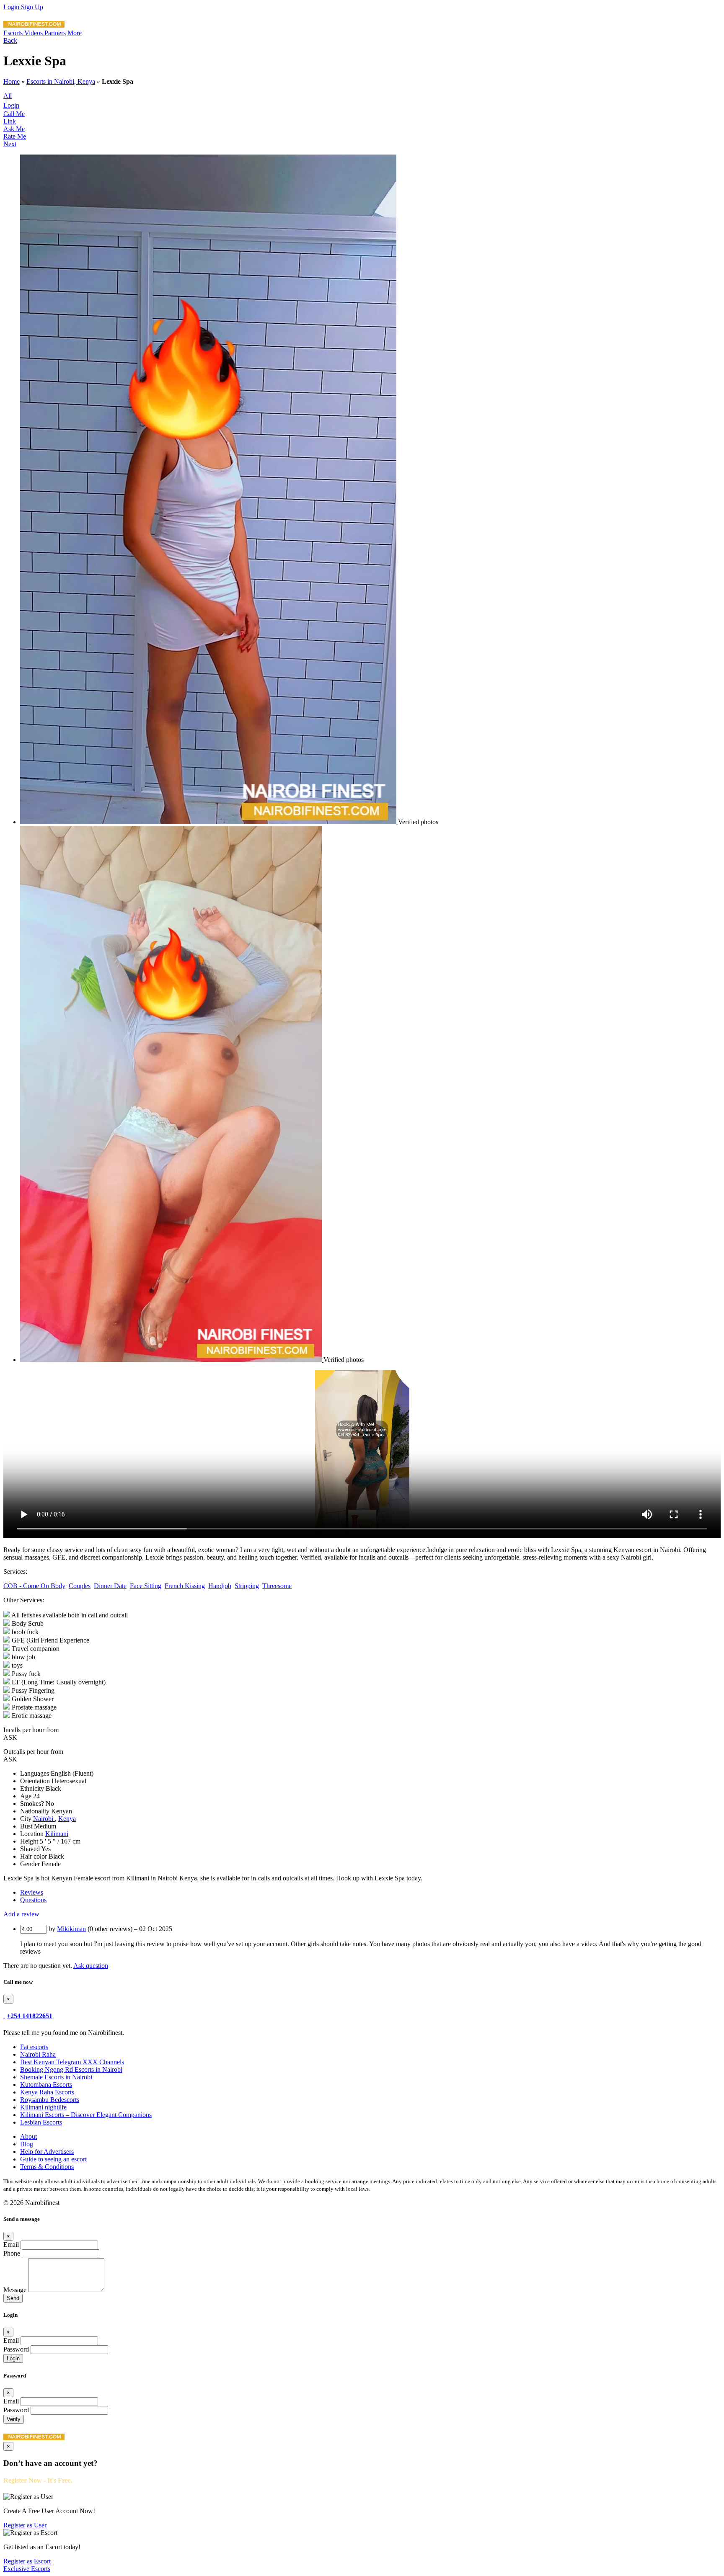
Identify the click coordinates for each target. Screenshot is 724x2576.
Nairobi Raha (38, 2054)
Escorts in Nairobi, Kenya (61, 81)
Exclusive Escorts (27, 2569)
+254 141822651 (30, 2016)
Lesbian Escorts (41, 2122)
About (28, 2136)
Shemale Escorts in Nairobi (56, 2077)
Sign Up (32, 7)
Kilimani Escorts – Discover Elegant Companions (86, 2115)
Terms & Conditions (47, 2167)
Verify (14, 2419)
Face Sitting (146, 1586)
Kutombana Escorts (46, 2085)
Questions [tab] (33, 1900)
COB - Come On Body (34, 1586)
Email (11, 2245)
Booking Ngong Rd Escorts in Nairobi (71, 2069)
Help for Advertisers (47, 2152)
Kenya (67, 1819)
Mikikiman (71, 1929)
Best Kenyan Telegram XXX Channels (72, 2062)
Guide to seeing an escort (53, 2159)
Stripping (247, 1586)
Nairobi (44, 1819)
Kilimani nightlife (43, 2107)
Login (12, 7)
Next (10, 144)
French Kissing (185, 1586)
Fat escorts (34, 2047)
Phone (12, 2253)
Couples (80, 1586)
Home (12, 81)
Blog (27, 2144)
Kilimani (57, 1834)
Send (13, 2298)
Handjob (220, 1586)
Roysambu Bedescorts (50, 2100)
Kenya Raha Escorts (47, 2092)
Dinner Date (110, 1586)
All (8, 96)
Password (16, 2349)
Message (15, 2290)
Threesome (277, 1586)
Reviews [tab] (32, 1892)
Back (10, 40)
